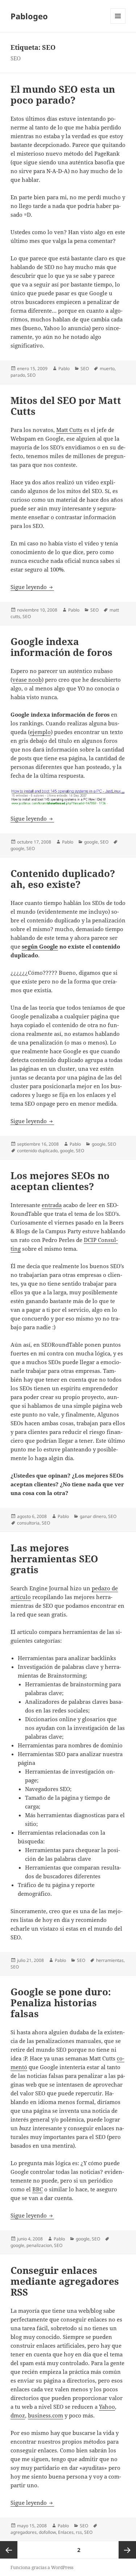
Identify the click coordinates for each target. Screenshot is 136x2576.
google (91, 842)
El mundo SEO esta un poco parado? (63, 95)
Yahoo (107, 2407)
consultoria (28, 1523)
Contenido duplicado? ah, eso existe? (63, 879)
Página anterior (9, 2550)
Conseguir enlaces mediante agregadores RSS (65, 2281)
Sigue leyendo (32, 587)
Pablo (64, 368)
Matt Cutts (69, 430)
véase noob (27, 680)
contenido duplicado (37, 1151)
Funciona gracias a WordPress (42, 2567)
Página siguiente (127, 2550)
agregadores (24, 2532)
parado (18, 375)
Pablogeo (29, 16)
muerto (107, 368)
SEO (85, 368)
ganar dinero (93, 1516)
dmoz (18, 2415)
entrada (52, 1205)
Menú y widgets (118, 23)
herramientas (110, 1960)
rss (79, 2532)
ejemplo (40, 732)
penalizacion (39, 2245)
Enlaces (66, 2532)
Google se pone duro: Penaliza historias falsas (61, 2003)
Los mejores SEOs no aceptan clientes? (60, 1181)
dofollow (47, 2532)
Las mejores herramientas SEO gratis (54, 1559)
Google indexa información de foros (61, 647)
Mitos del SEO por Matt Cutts (66, 406)
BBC (38, 2189)
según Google (40, 946)
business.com (46, 2415)
